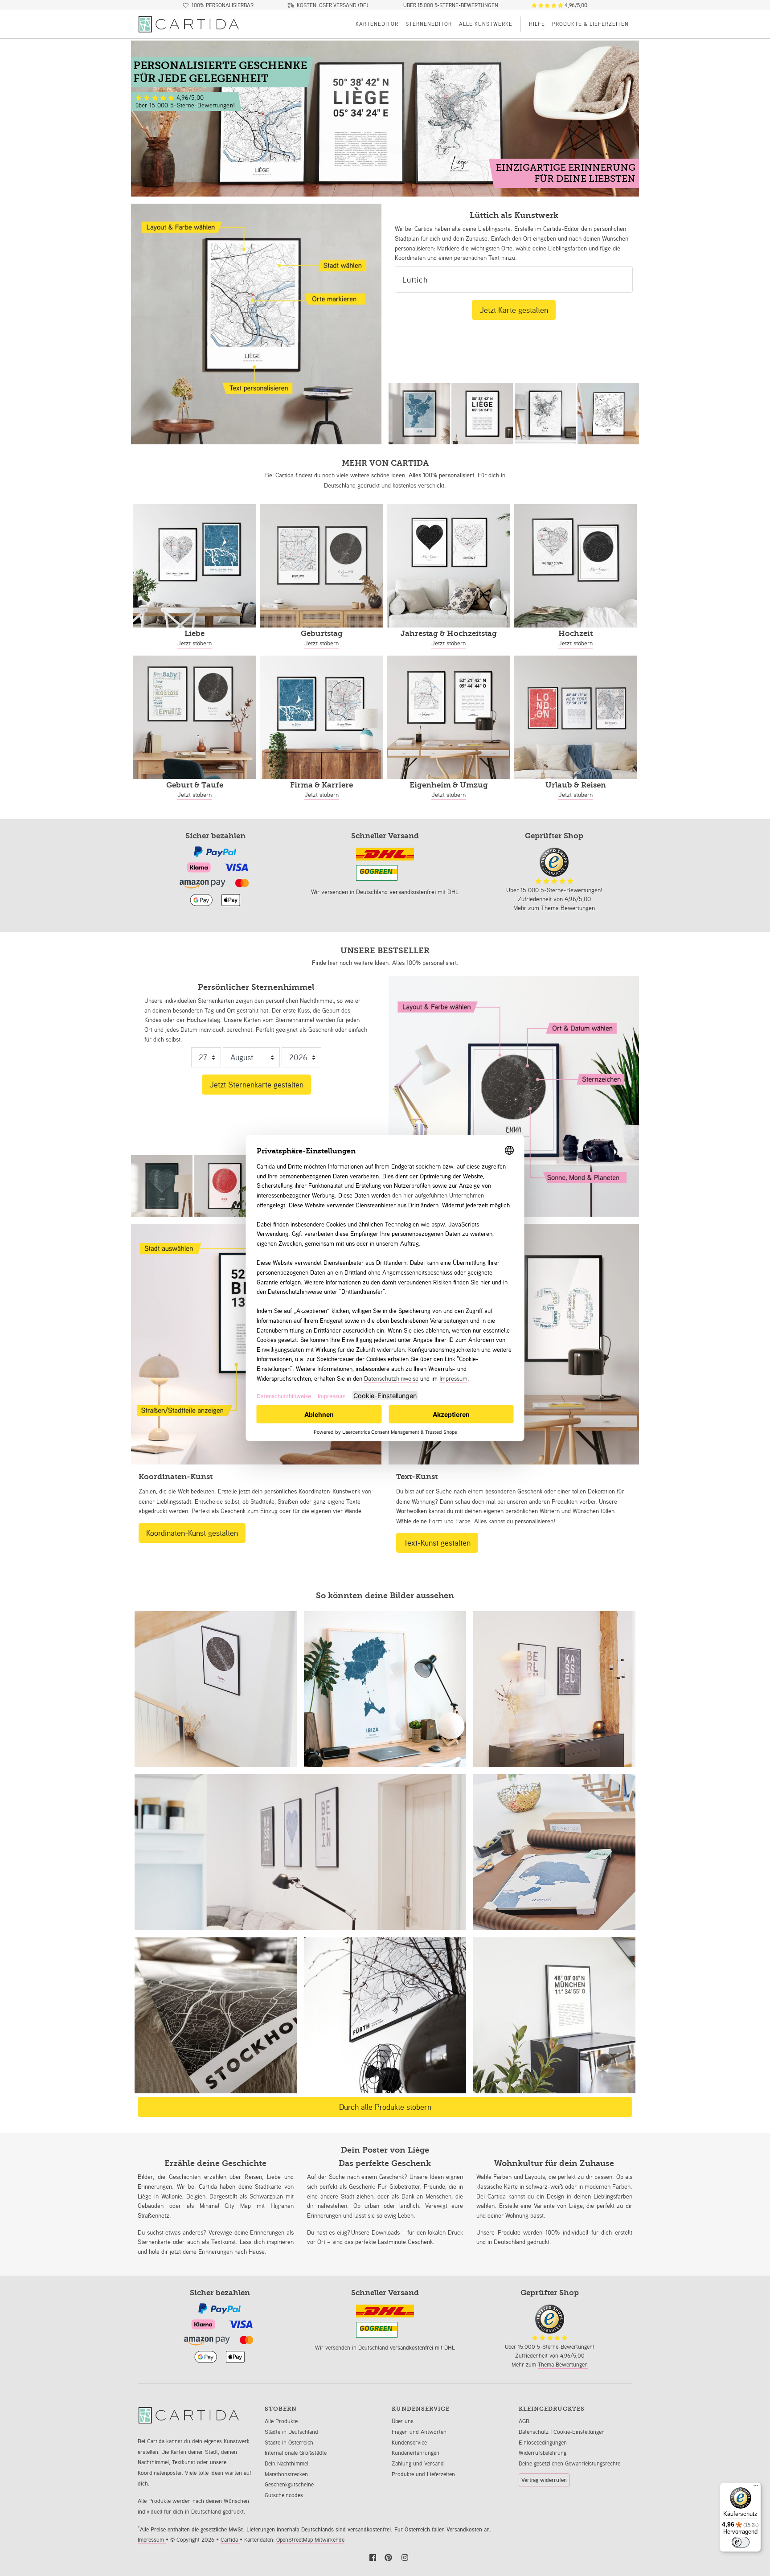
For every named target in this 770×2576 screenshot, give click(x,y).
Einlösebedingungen (543, 2443)
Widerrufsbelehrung (543, 2453)
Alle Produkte (281, 2421)
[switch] (741, 2542)
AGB (524, 2421)
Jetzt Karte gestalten (514, 310)
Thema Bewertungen (568, 908)
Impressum (152, 2540)
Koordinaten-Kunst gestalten (192, 1533)
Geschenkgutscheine (289, 2484)
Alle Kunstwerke (486, 24)
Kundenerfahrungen (416, 2453)
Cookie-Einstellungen (579, 2432)
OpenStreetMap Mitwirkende (310, 2540)
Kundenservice (409, 2443)
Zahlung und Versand (418, 2463)
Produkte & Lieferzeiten (590, 24)
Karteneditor (377, 24)
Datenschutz (534, 2432)
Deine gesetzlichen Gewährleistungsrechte (569, 2463)
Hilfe (537, 24)
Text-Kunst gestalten (437, 1542)
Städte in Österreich (289, 2443)
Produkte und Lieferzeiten (423, 2474)
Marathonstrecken (286, 2474)
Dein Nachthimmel (287, 2463)
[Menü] (756, 2488)
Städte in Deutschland (291, 2432)
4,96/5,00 (575, 5)
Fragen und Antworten (419, 2432)
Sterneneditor (429, 24)
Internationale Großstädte (296, 2453)
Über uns (403, 2421)
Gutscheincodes (284, 2495)
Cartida (230, 2540)
